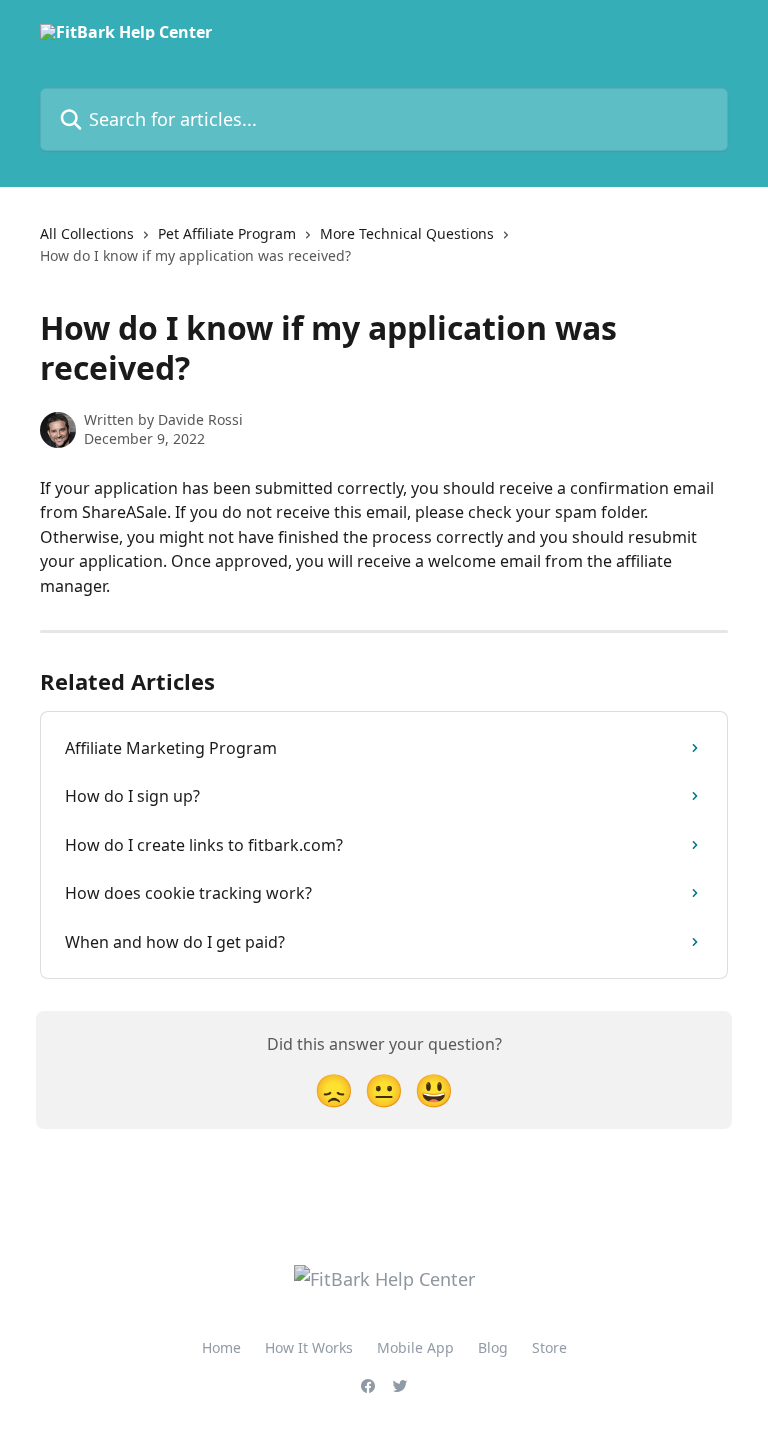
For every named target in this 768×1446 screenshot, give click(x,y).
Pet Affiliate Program (227, 233)
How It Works (309, 1347)
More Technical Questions (407, 233)
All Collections (87, 233)
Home (221, 1347)
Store (549, 1347)
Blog (493, 1347)
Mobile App (415, 1347)
